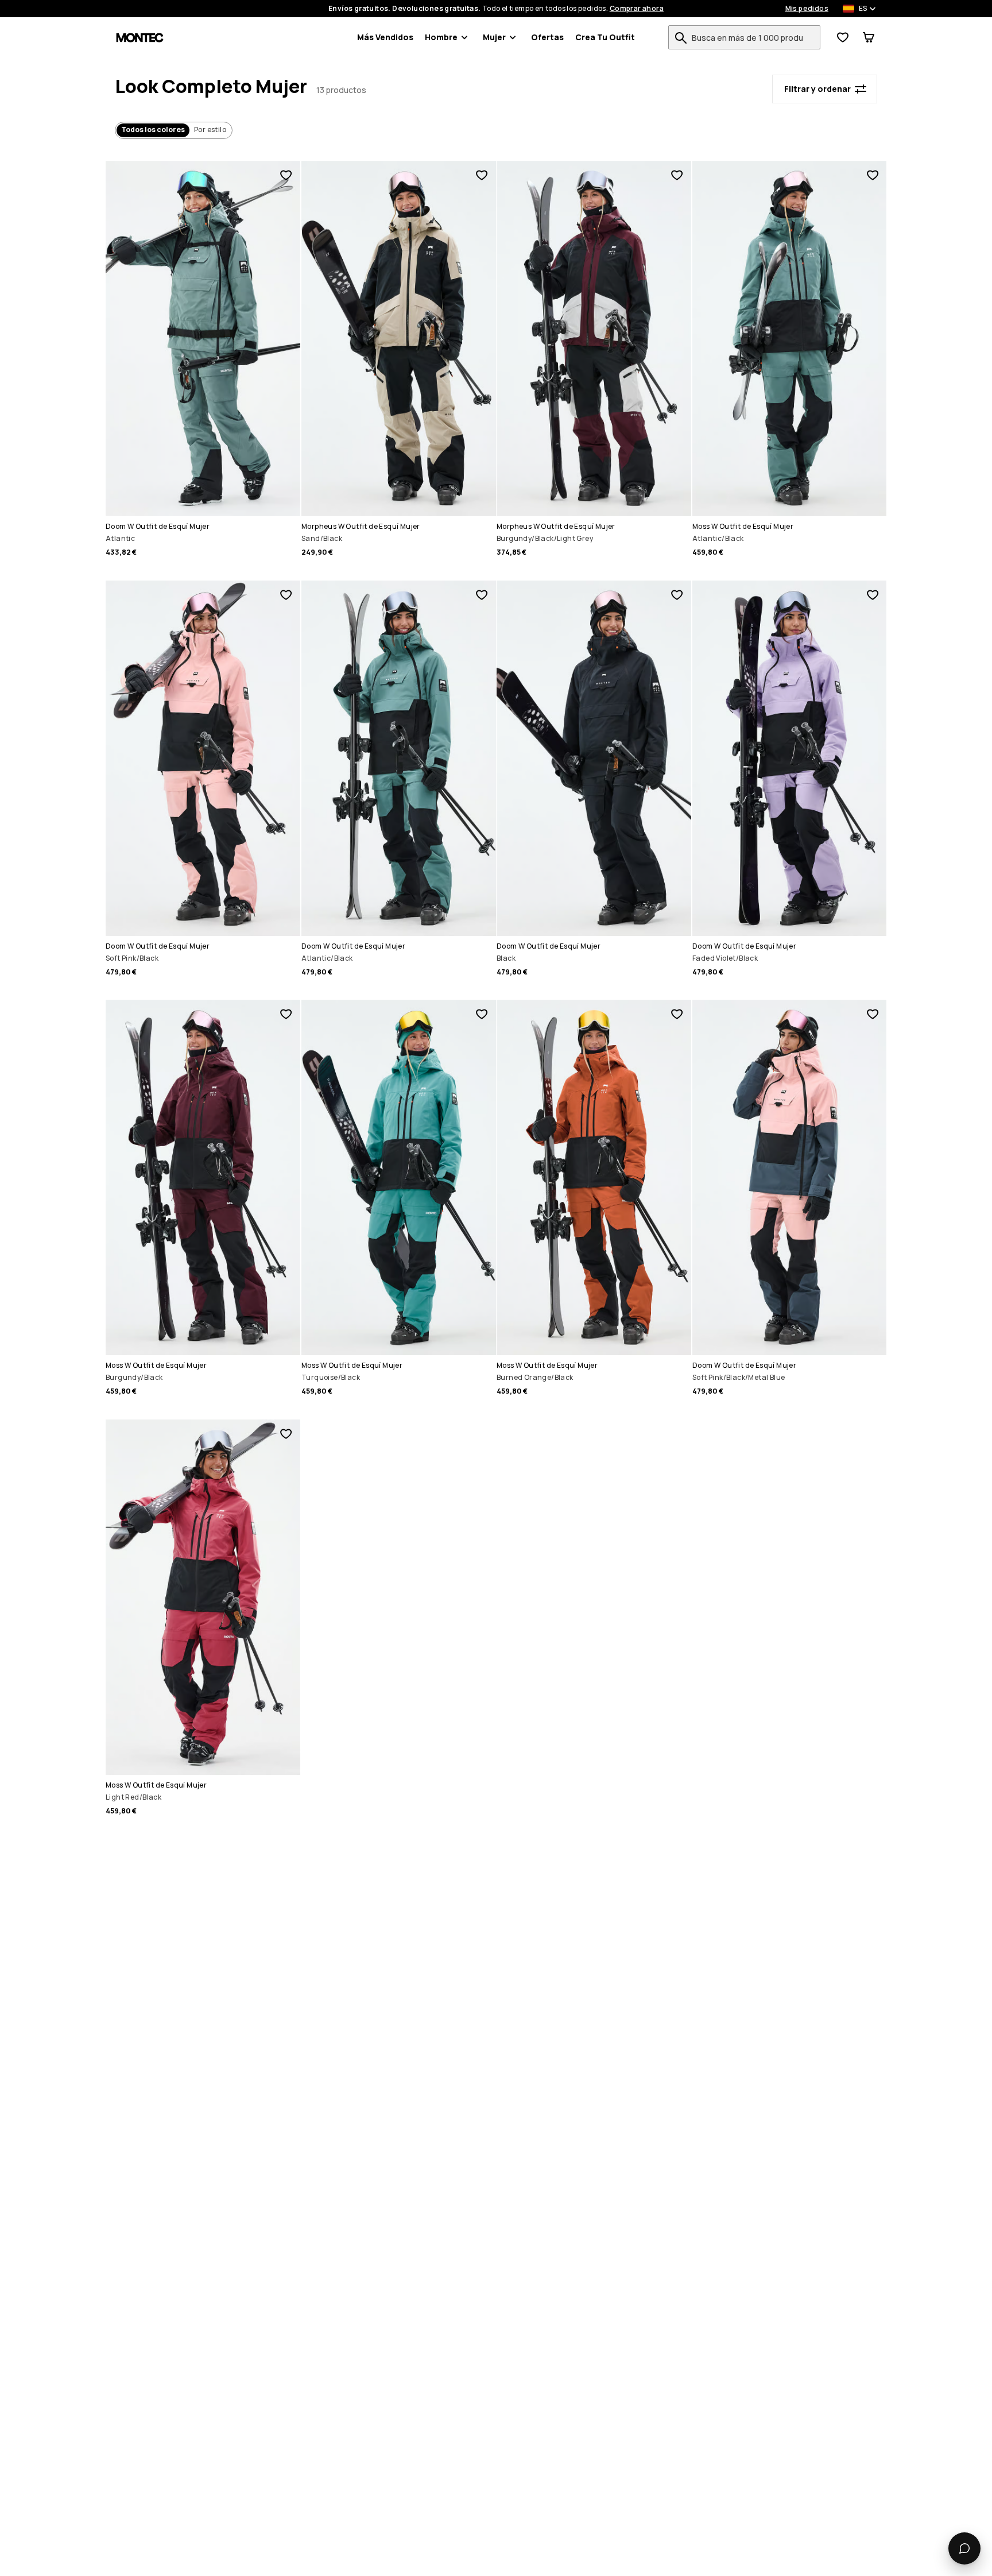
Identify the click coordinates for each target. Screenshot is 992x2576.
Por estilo (210, 129)
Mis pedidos (807, 9)
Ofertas (547, 37)
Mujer (494, 37)
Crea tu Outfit (605, 37)
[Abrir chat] (964, 2548)
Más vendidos (385, 37)
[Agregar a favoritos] (286, 175)
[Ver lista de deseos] (843, 37)
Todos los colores (153, 129)
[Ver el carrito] (869, 37)
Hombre (441, 37)
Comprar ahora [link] (637, 9)
